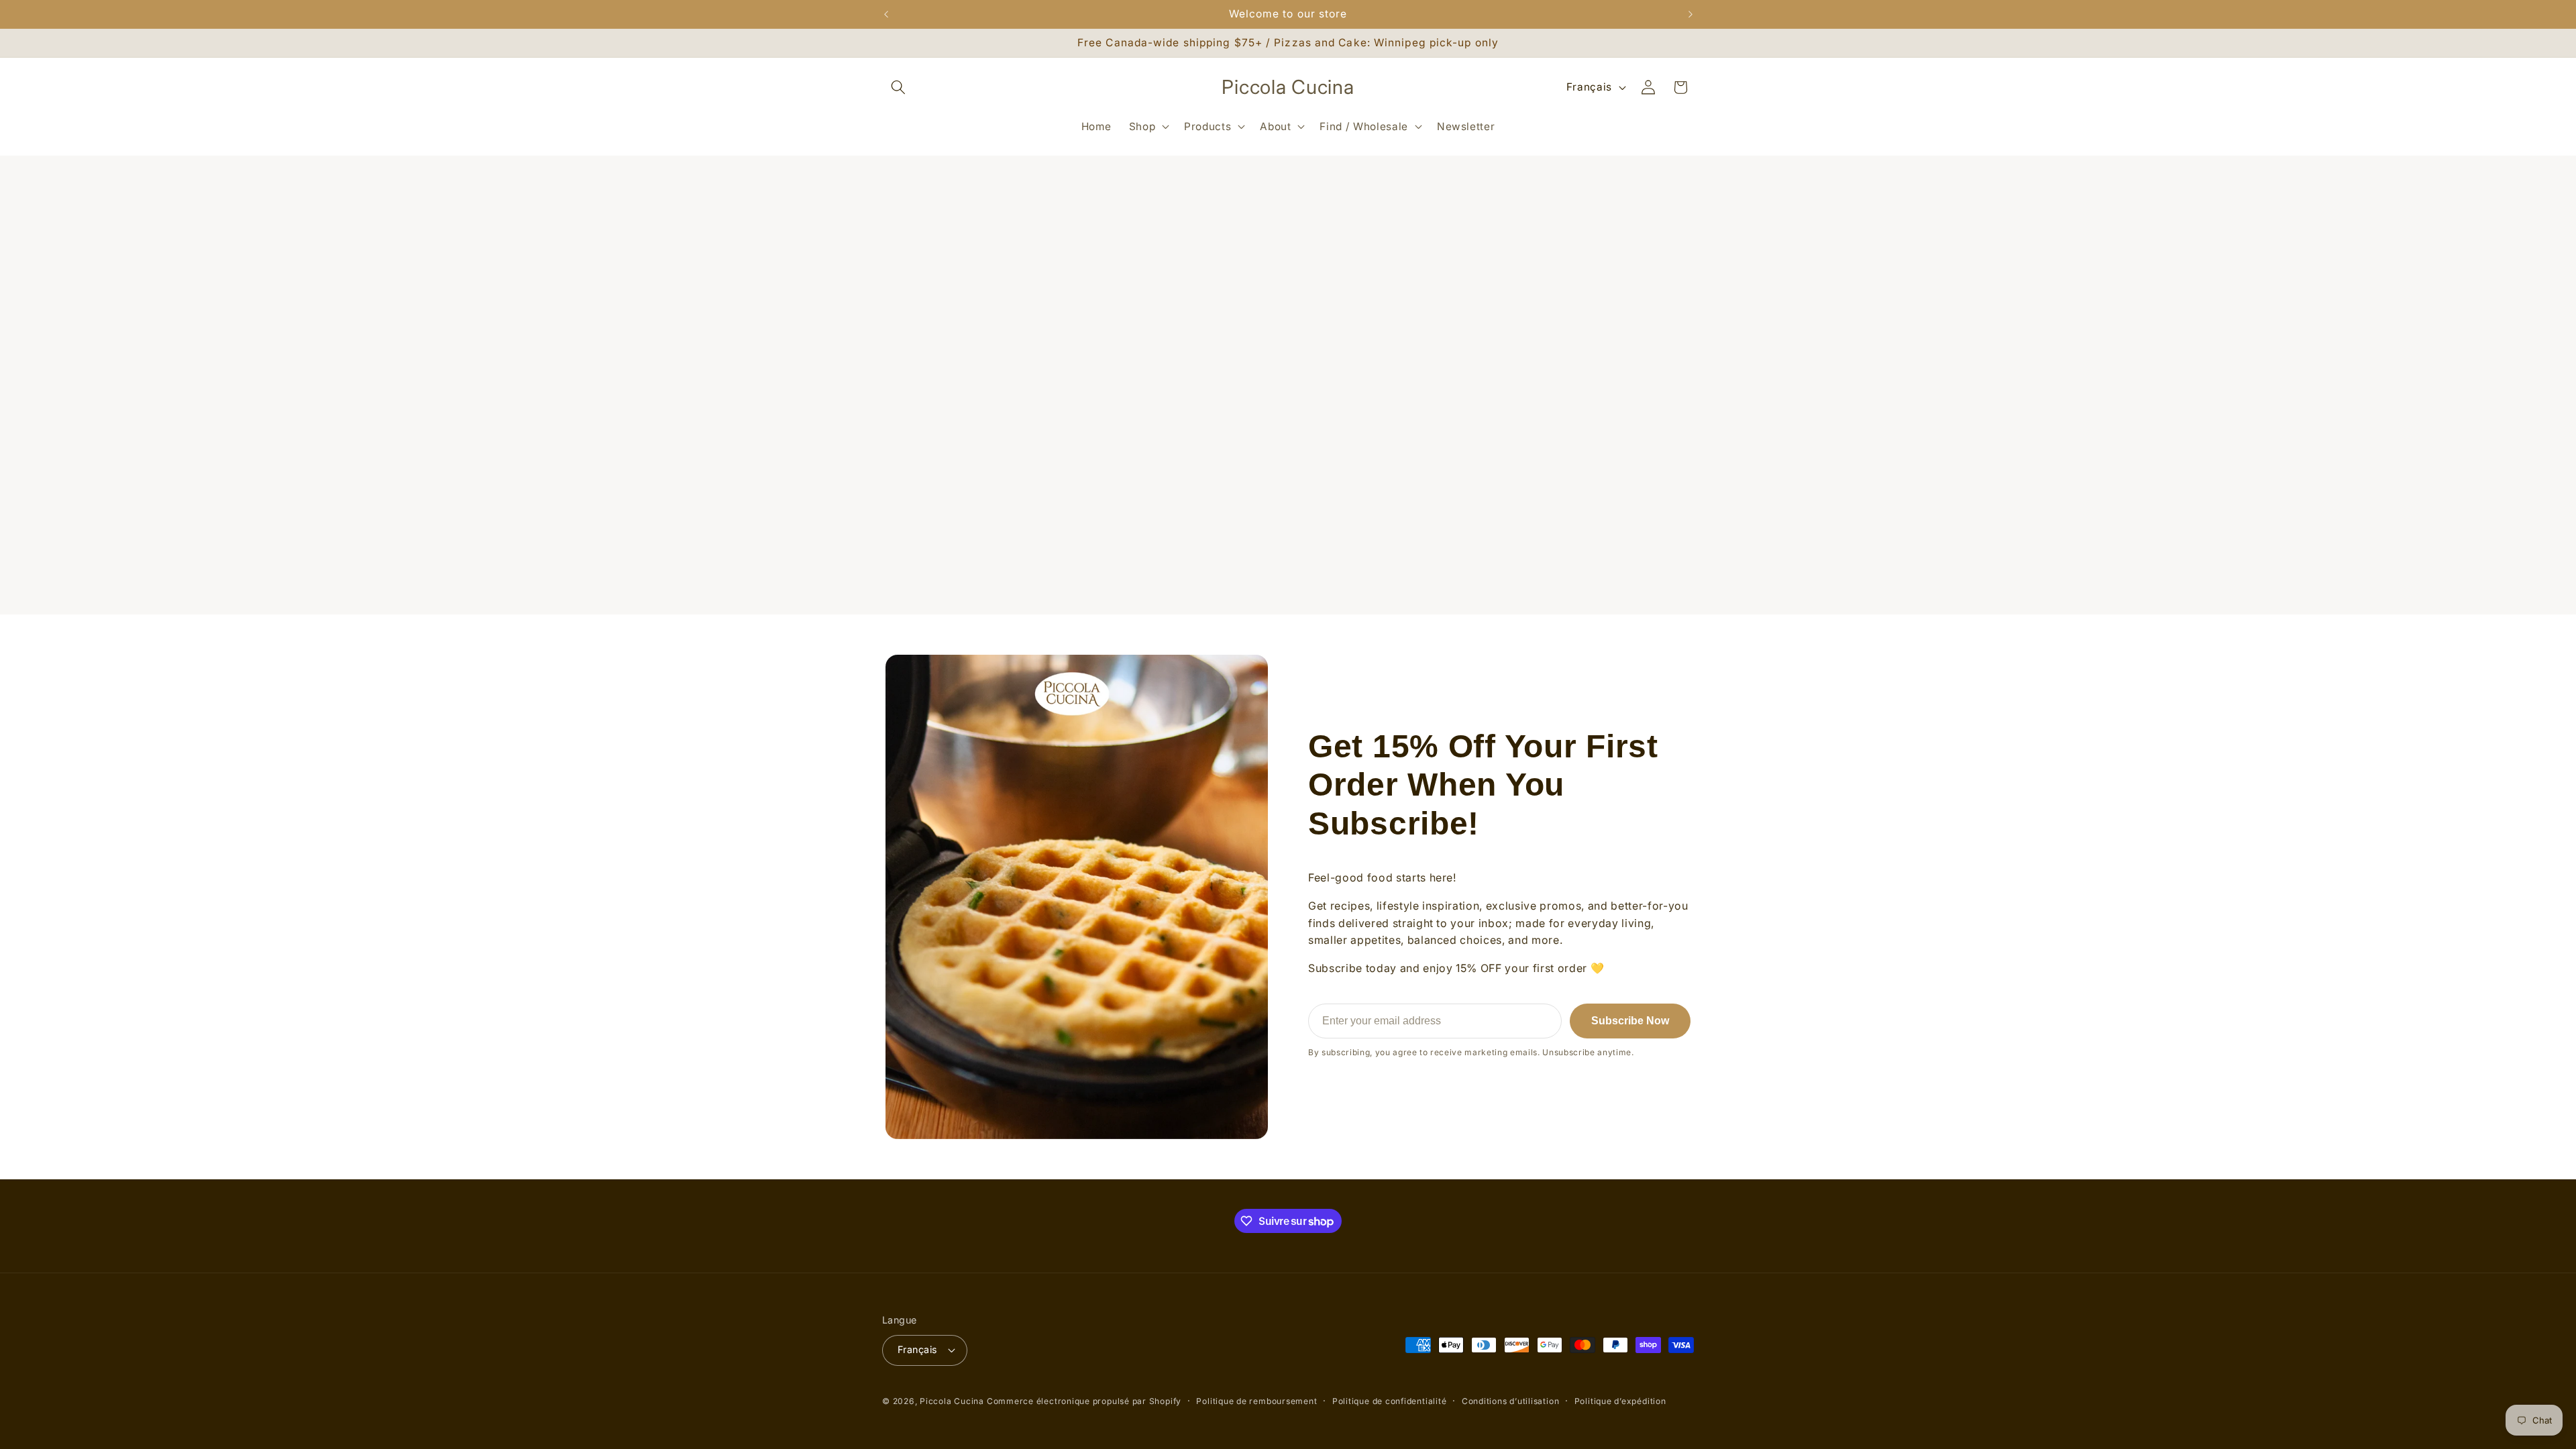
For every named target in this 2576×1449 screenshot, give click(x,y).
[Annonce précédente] (886, 14)
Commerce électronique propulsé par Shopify (1084, 1401)
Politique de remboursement (1256, 1401)
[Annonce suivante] (1690, 14)
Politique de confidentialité (1390, 1401)
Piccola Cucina (953, 1401)
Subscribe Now (1630, 1021)
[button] (898, 87)
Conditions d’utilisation (1510, 1401)
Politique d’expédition (1620, 1401)
